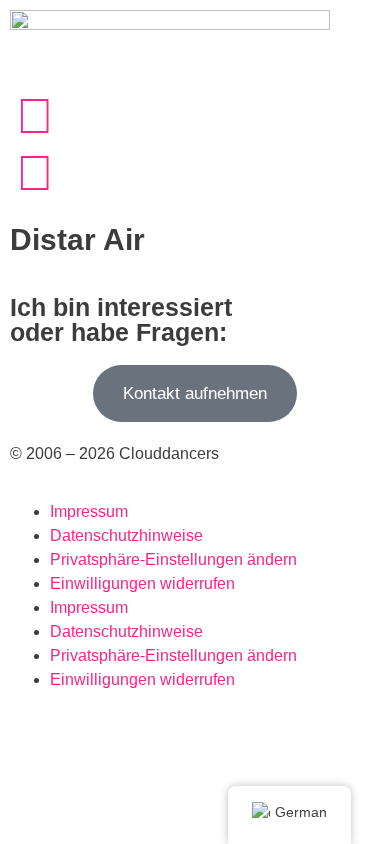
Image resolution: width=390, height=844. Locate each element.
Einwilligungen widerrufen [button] (142, 583)
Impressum (89, 511)
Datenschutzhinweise (126, 535)
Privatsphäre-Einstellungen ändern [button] (173, 559)
